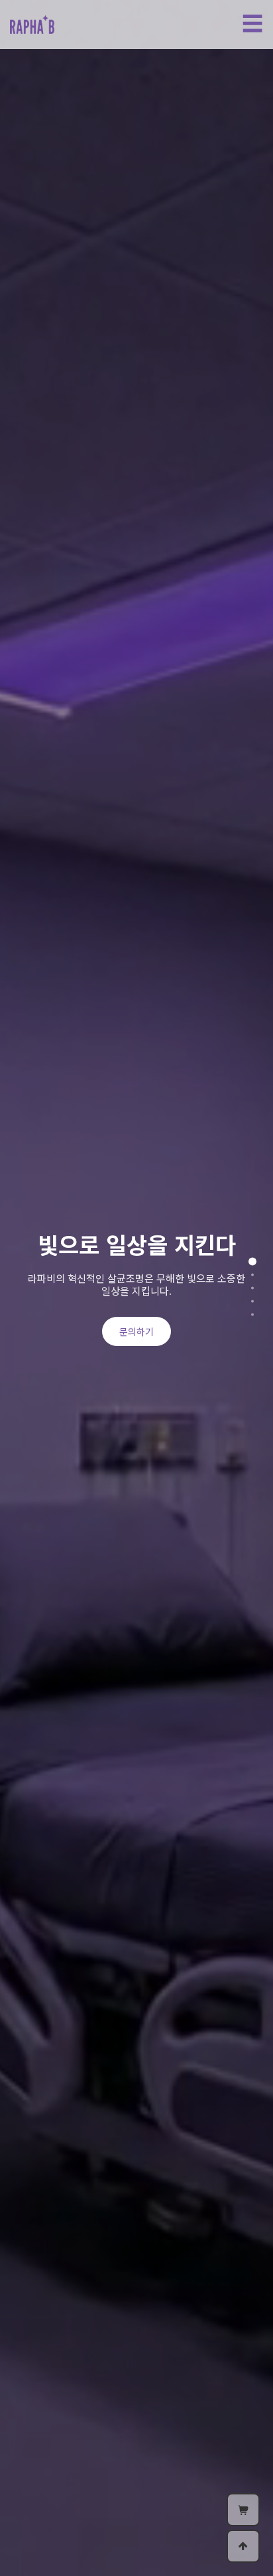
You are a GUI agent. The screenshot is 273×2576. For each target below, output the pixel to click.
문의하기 (136, 1331)
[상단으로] (243, 2546)
